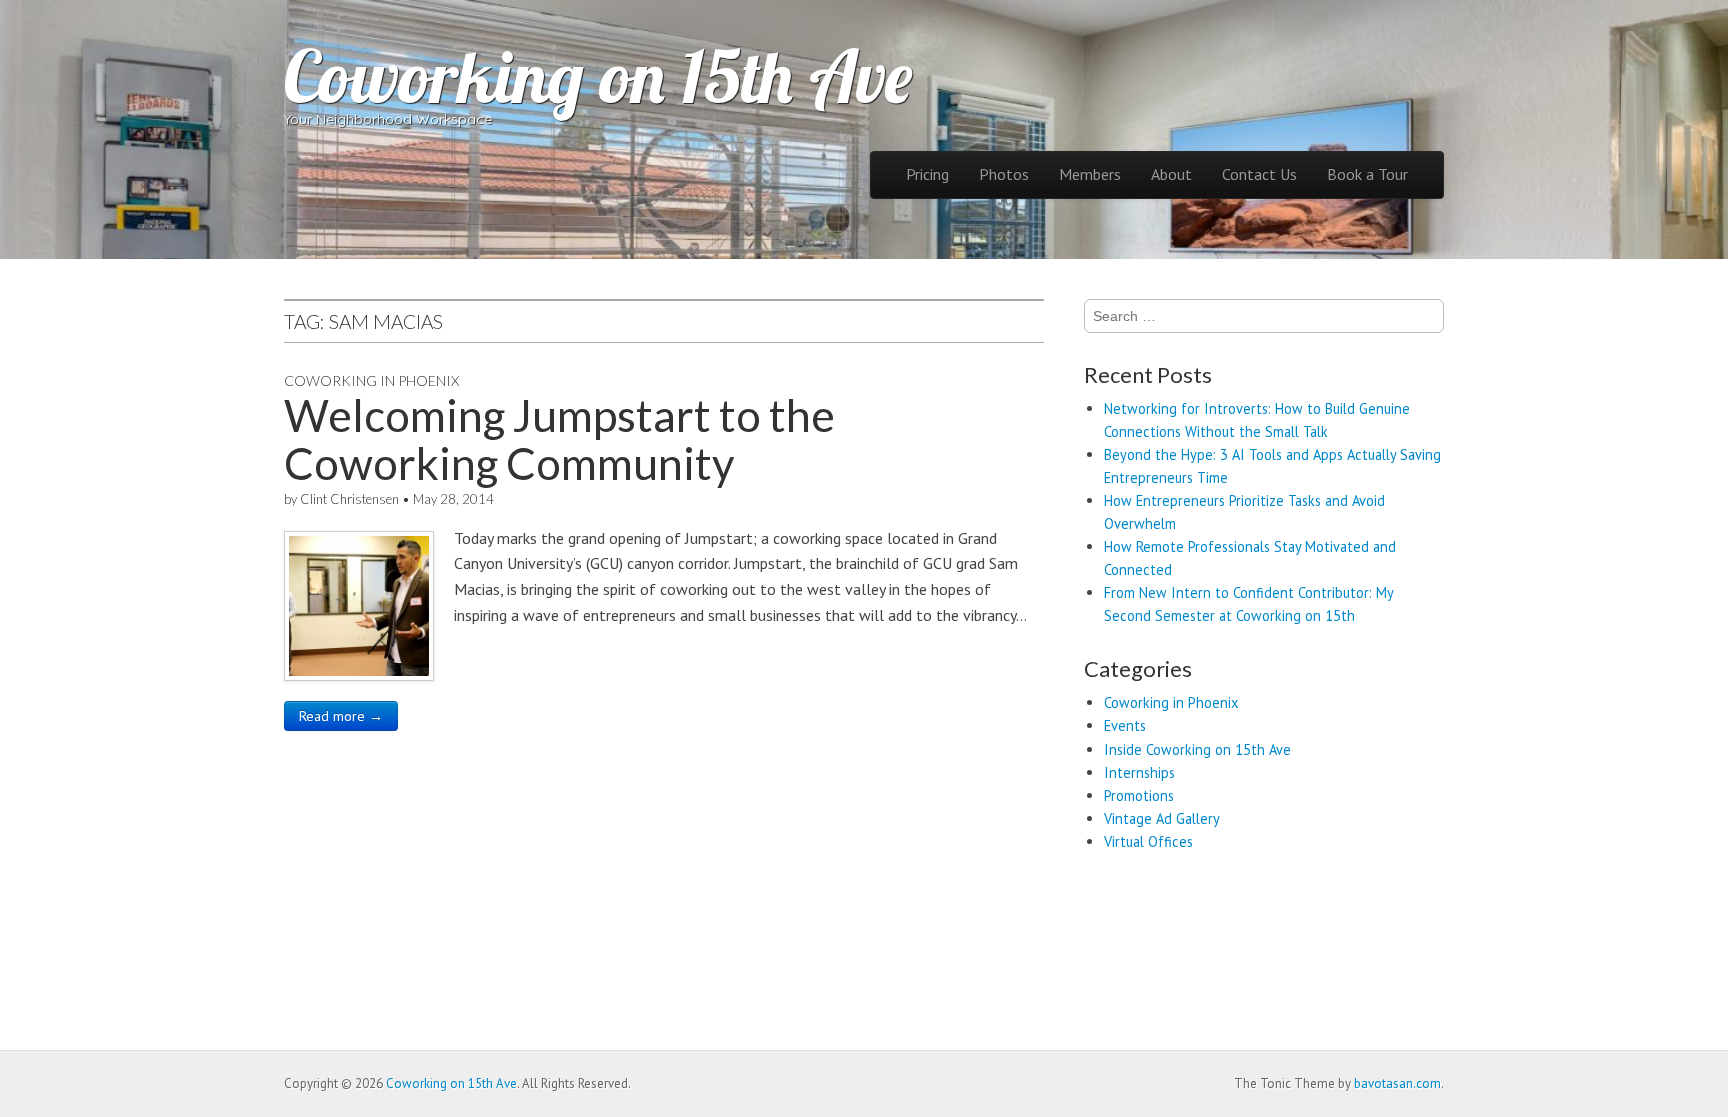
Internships (1139, 772)
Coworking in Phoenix (371, 380)
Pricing (927, 174)
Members (1090, 174)
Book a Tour (1367, 174)
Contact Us (1259, 174)
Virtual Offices (1148, 841)
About (1171, 174)
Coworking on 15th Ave (598, 76)
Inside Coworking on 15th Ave (1197, 749)
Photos (1004, 174)
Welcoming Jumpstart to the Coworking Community (559, 439)
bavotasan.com (1397, 1083)
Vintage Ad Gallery (1162, 818)
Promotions (1139, 795)
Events (1125, 725)
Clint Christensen (349, 499)
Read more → (341, 716)
